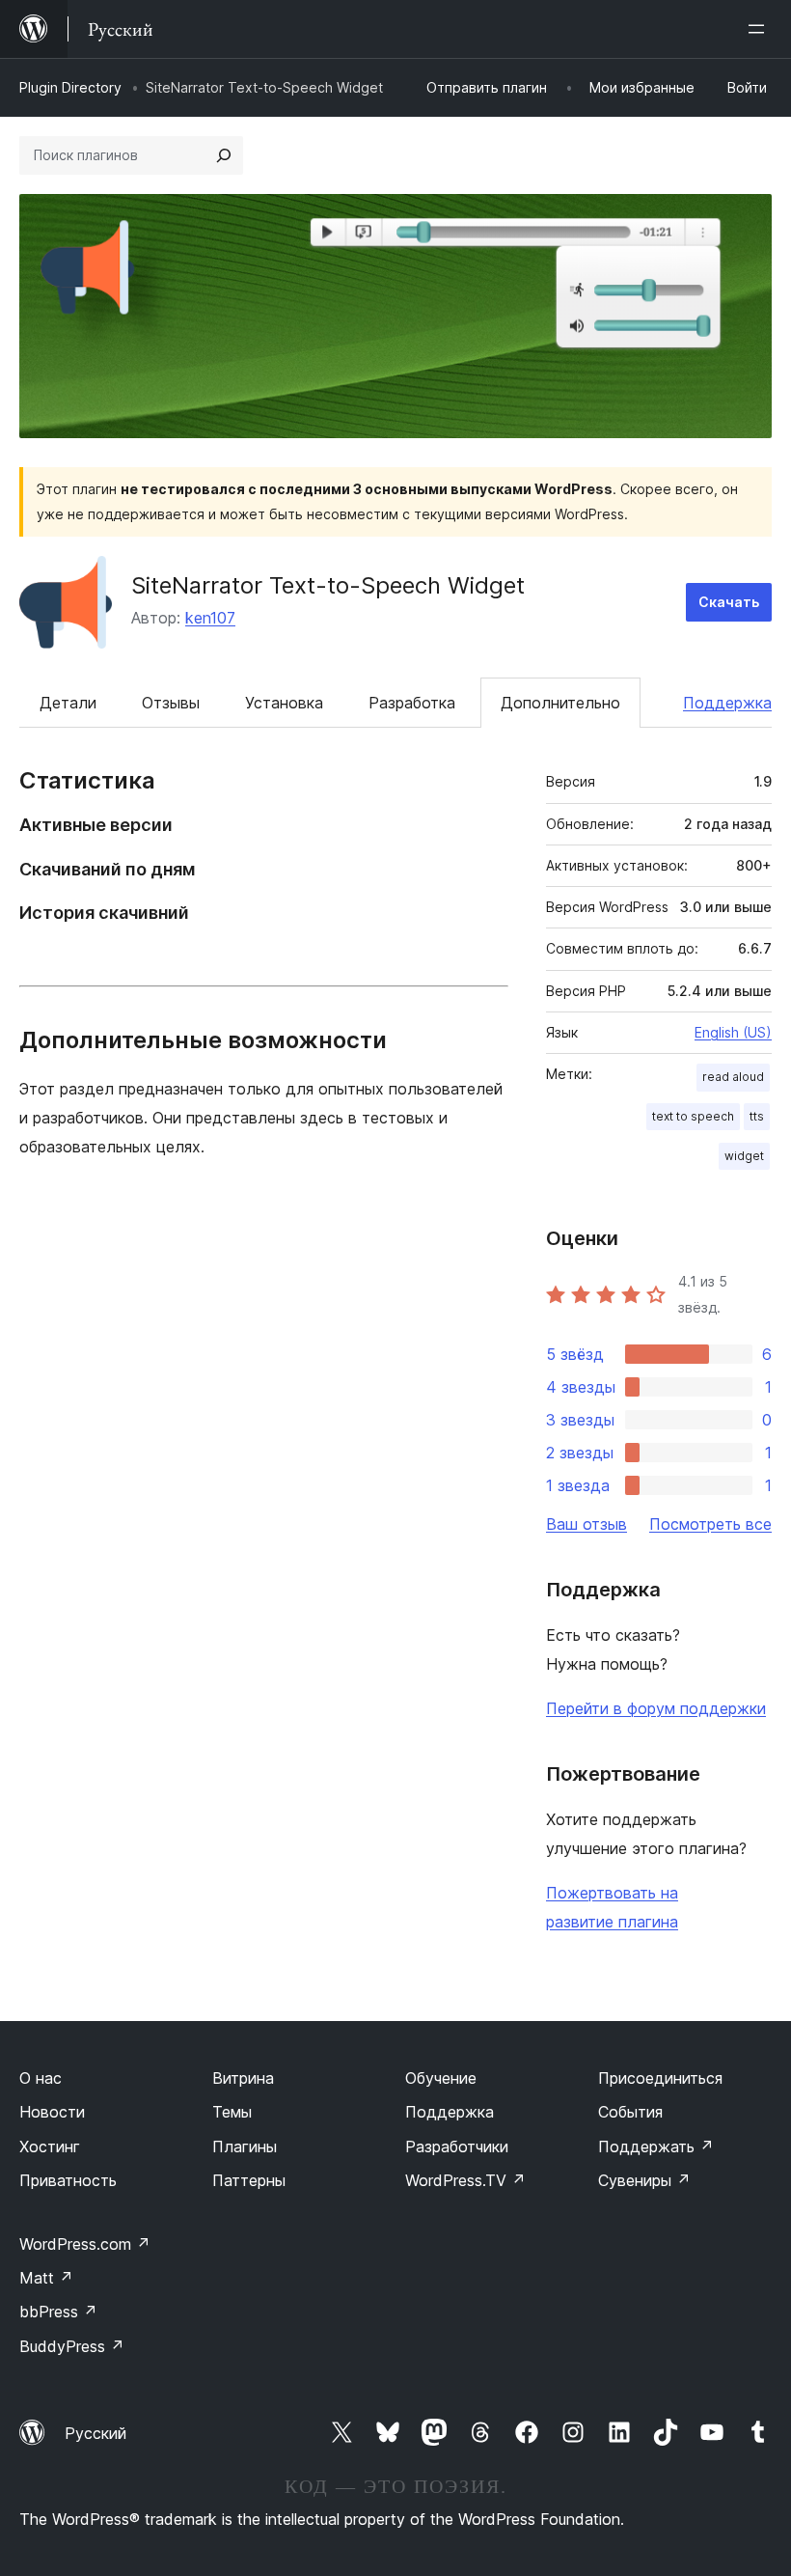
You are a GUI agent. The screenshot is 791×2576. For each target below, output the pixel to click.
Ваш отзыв (586, 1524)
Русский (95, 2433)
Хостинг (50, 2147)
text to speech (693, 1116)
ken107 (210, 618)
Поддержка (727, 703)
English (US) (733, 1032)
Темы (232, 2112)
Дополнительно (560, 703)
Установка (284, 703)
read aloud (733, 1077)
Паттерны (249, 2180)
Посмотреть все (710, 1524)
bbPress (58, 2312)
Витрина (243, 2078)
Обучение (441, 2078)
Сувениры (644, 2180)
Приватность (68, 2180)
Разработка (412, 703)
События (630, 2112)
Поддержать (656, 2147)
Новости (52, 2112)
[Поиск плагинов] (224, 155)
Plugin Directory (70, 87)
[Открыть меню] (760, 29)
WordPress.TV (465, 2180)
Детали (68, 703)
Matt (46, 2278)
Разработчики (457, 2147)
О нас (41, 2078)
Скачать (729, 602)
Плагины (245, 2147)
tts (757, 1116)
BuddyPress (72, 2346)
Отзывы (171, 703)
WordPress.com (85, 2244)
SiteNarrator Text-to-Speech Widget (328, 585)
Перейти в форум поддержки (656, 1708)
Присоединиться (660, 2078)
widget (744, 1156)
